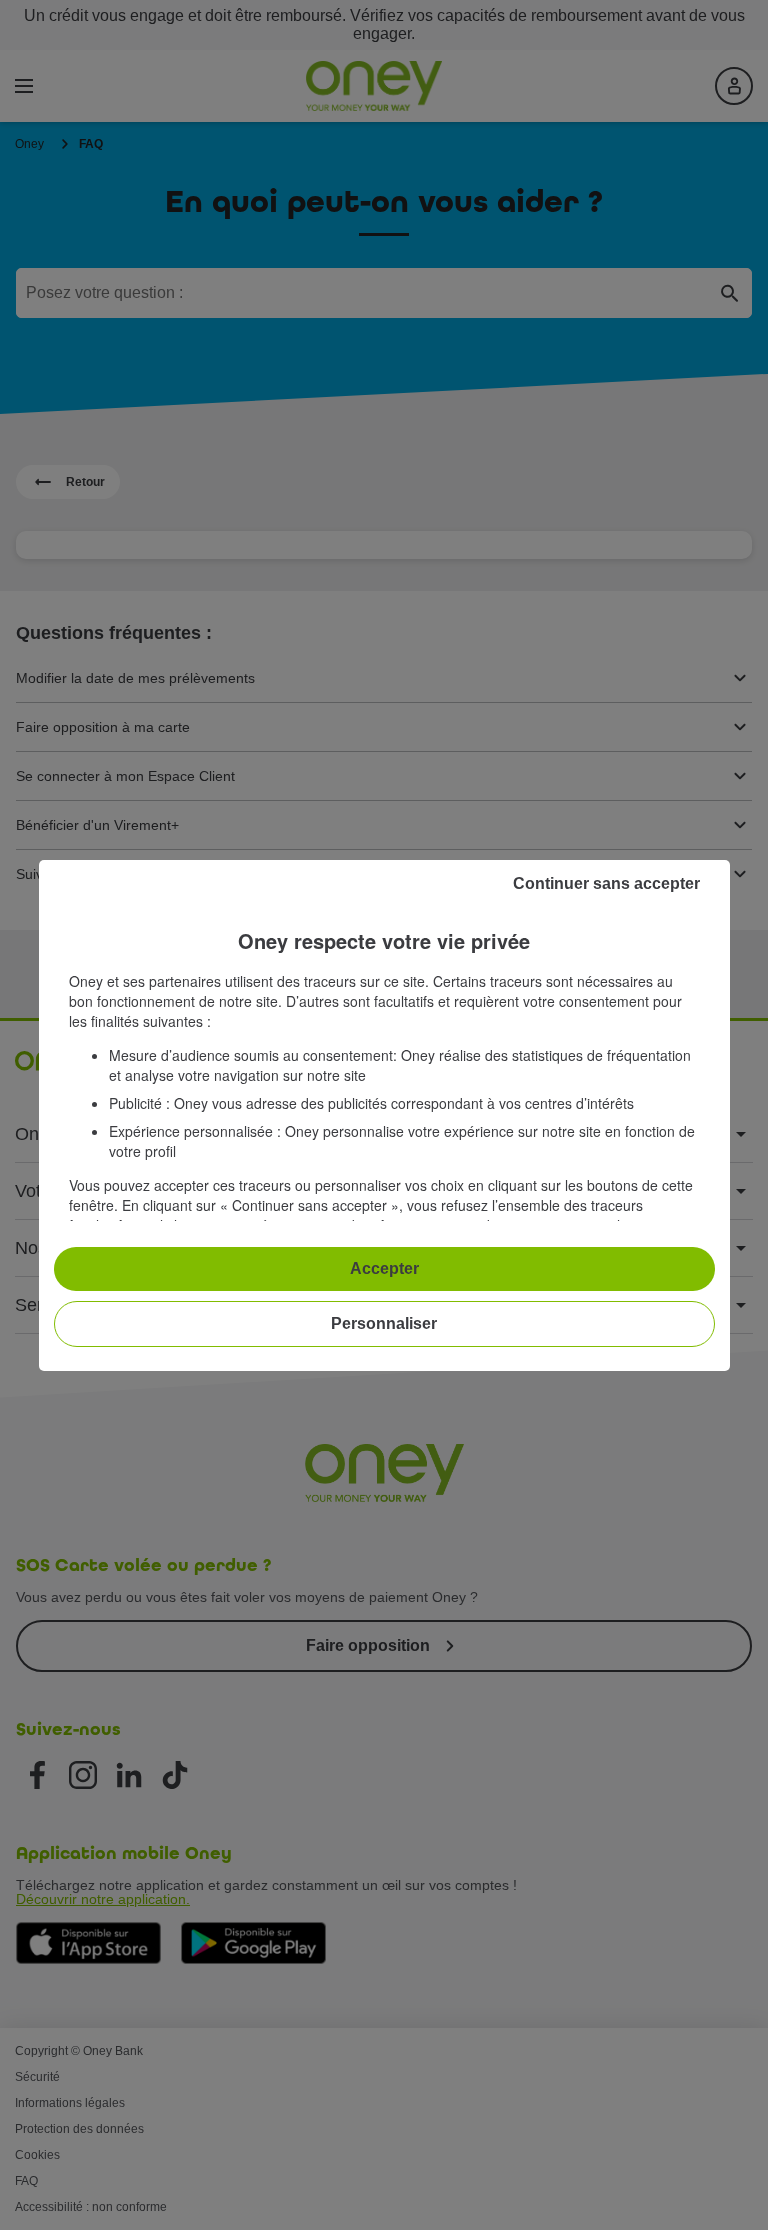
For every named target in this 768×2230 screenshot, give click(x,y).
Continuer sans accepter (606, 883)
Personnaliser (384, 1323)
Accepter (384, 1268)
